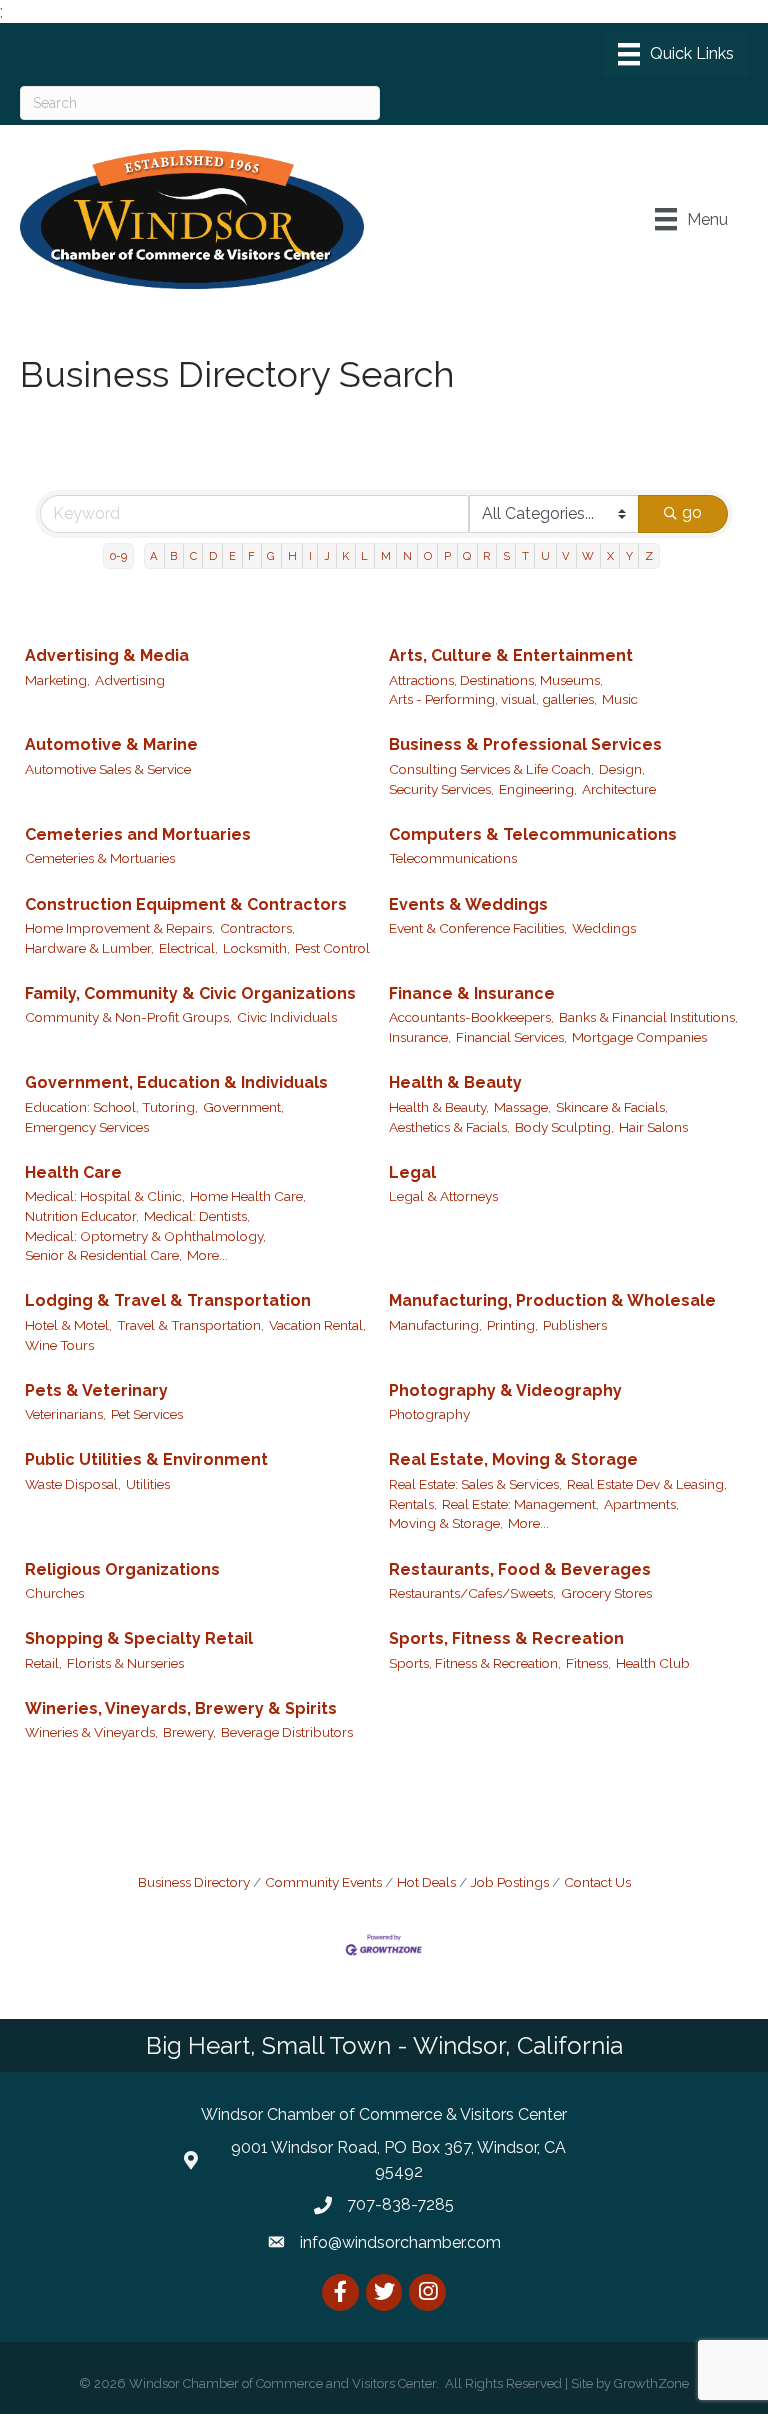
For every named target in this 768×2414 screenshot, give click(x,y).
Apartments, (641, 1504)
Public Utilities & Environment (146, 1459)
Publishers (575, 1325)
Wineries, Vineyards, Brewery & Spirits (181, 1708)
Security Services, (441, 789)
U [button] (545, 556)
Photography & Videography (505, 1390)
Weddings (604, 928)
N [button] (407, 556)
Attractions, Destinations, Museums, (496, 680)
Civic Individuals (287, 1017)
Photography (429, 1414)
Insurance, (420, 1037)
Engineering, (538, 789)
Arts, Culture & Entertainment (511, 655)
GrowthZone (651, 2383)
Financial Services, (511, 1037)
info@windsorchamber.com (400, 2242)
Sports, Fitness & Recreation (506, 1638)
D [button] (213, 556)
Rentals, (413, 1504)
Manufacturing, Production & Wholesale (552, 1300)
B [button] (173, 556)
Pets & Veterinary (96, 1390)
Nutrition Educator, (82, 1216)
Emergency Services (87, 1127)
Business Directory (194, 1882)
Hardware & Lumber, (89, 948)
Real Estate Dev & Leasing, (647, 1484)
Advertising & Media (107, 655)
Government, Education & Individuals (176, 1082)
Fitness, (588, 1663)
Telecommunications (453, 858)
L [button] (364, 556)
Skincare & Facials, (612, 1107)
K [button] (345, 556)
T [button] (525, 556)
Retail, (43, 1663)
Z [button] (649, 556)
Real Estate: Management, (520, 1504)
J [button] (327, 556)
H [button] (292, 556)
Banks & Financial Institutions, (648, 1017)
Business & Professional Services (525, 744)
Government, (243, 1107)
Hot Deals (426, 1882)
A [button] (154, 556)
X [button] (610, 556)
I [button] (310, 556)
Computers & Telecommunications (533, 834)
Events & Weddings (468, 904)
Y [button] (629, 556)
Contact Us (597, 1882)
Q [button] (467, 556)
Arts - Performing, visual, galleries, (493, 699)
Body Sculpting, (564, 1127)
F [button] (251, 556)
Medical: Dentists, (197, 1216)
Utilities (148, 1484)
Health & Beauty (455, 1082)
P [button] (447, 556)
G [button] (271, 556)
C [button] (193, 556)
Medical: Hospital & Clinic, (105, 1196)
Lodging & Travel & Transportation (168, 1300)
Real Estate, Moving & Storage (513, 1459)
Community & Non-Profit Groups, (128, 1017)
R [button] (486, 556)
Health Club (653, 1663)
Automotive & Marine (111, 744)
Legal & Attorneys (443, 1196)
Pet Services (147, 1414)
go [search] (692, 512)
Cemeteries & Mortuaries (100, 858)
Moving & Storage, (446, 1523)
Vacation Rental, (317, 1325)
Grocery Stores (606, 1593)
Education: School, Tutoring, (111, 1107)
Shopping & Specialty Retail (139, 1638)
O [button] (428, 556)
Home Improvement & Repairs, (120, 928)
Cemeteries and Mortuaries (138, 834)
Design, (622, 769)
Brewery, (189, 1732)
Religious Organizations (122, 1569)
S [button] (506, 556)
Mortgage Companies (639, 1037)
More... (207, 1255)
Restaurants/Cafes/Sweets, (472, 1593)
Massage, (522, 1107)
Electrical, (188, 948)
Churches (54, 1593)
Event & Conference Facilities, (478, 928)
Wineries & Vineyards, (91, 1732)
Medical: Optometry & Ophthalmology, (145, 1236)
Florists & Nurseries (125, 1663)
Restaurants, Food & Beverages (520, 1569)
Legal (412, 1172)
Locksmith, (256, 948)
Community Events (323, 1882)
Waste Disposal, (73, 1484)
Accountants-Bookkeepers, (471, 1017)
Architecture (619, 789)
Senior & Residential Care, (103, 1255)
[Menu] (676, 54)
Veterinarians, (65, 1414)
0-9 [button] (118, 556)
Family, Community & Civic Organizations (190, 993)
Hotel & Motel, (68, 1325)
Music (620, 699)
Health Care (73, 1172)
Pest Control (332, 948)
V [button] (566, 556)
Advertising (130, 680)
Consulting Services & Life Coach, (491, 769)
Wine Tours (59, 1345)
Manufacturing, (435, 1325)
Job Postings (510, 1882)
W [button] (588, 556)
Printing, (512, 1325)
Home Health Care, (248, 1196)
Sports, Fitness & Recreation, (475, 1663)
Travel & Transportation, (190, 1325)
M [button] (386, 556)
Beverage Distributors (287, 1732)
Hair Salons (653, 1127)
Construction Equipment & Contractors (186, 904)
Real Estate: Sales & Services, (475, 1484)
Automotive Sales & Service (108, 769)
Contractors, (257, 928)
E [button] (232, 556)
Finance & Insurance (472, 993)
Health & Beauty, (439, 1107)
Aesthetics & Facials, (449, 1127)
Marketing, (57, 680)
